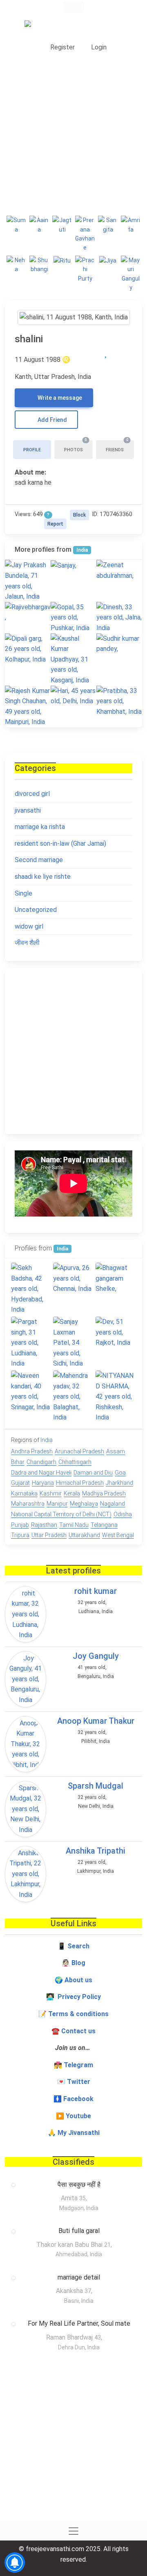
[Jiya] (108, 260)
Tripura (20, 1535)
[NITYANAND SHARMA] (116, 1397)
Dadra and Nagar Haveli (41, 1473)
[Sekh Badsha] (31, 1289)
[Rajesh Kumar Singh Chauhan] (28, 706)
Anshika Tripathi (96, 1851)
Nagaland (112, 1504)
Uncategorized (36, 910)
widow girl (29, 926)
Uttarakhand (84, 1535)
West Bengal (118, 1535)
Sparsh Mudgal (96, 1786)
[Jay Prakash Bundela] (28, 581)
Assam (116, 1451)
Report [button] (55, 524)
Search (78, 1946)
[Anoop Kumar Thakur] (26, 1744)
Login (98, 47)
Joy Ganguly (96, 1656)
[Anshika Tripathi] (26, 1874)
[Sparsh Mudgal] (26, 1809)
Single (23, 893)
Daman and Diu (93, 1473)
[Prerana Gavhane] (85, 234)
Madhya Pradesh (104, 1493)
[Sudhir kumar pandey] (119, 644)
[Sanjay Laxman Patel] (73, 1343)
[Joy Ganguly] (26, 1679)
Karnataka (24, 1493)
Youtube (78, 2116)
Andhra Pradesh (32, 1451)
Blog (78, 1963)
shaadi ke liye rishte (43, 877)
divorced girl (32, 794)
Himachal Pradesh (80, 1483)
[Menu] (74, 7)
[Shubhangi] (39, 265)
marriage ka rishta (40, 827)
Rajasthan (44, 1525)
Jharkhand (119, 1483)
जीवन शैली (27, 943)
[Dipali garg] (28, 649)
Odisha (123, 1514)
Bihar (18, 1462)
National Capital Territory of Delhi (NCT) (61, 1514)
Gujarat (20, 1483)
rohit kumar (96, 1591)
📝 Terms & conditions (73, 2014)
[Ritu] (62, 260)
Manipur (57, 1504)
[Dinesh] (119, 618)
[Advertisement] (73, 133)
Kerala (72, 1493)
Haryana (43, 1483)
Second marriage (39, 860)
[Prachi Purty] (85, 269)
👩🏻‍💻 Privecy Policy (73, 1997)
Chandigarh (41, 1462)
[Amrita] (131, 225)
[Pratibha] (119, 701)
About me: (30, 472)
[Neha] (16, 265)
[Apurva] (73, 1278)
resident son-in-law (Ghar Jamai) (60, 843)
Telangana (104, 1525)
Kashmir (51, 1493)
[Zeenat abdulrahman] (119, 570)
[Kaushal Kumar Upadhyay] (73, 660)
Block (79, 515)
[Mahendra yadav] (73, 1397)
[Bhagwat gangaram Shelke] (116, 1278)
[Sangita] (108, 225)
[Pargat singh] (31, 1343)
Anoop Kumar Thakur (96, 1721)
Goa (120, 1473)
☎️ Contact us (73, 2031)
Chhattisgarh (75, 1462)
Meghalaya (84, 1504)
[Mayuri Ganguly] (131, 274)
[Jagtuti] (62, 225)
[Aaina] (39, 225)
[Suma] (16, 225)
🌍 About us (73, 1980)
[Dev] (116, 1332)
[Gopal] (73, 618)
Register (62, 47)
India (82, 550)
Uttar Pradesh (49, 1535)
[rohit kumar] (26, 1614)
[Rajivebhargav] (28, 612)
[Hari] (73, 696)
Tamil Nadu (74, 1525)
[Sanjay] (73, 565)
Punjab (20, 1525)
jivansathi (28, 810)
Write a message (59, 398)
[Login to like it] (122, 353)
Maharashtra (28, 1504)
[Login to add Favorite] (106, 353)
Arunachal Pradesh (79, 1451)
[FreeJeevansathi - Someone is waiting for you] (59, 27)
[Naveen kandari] (31, 1391)
